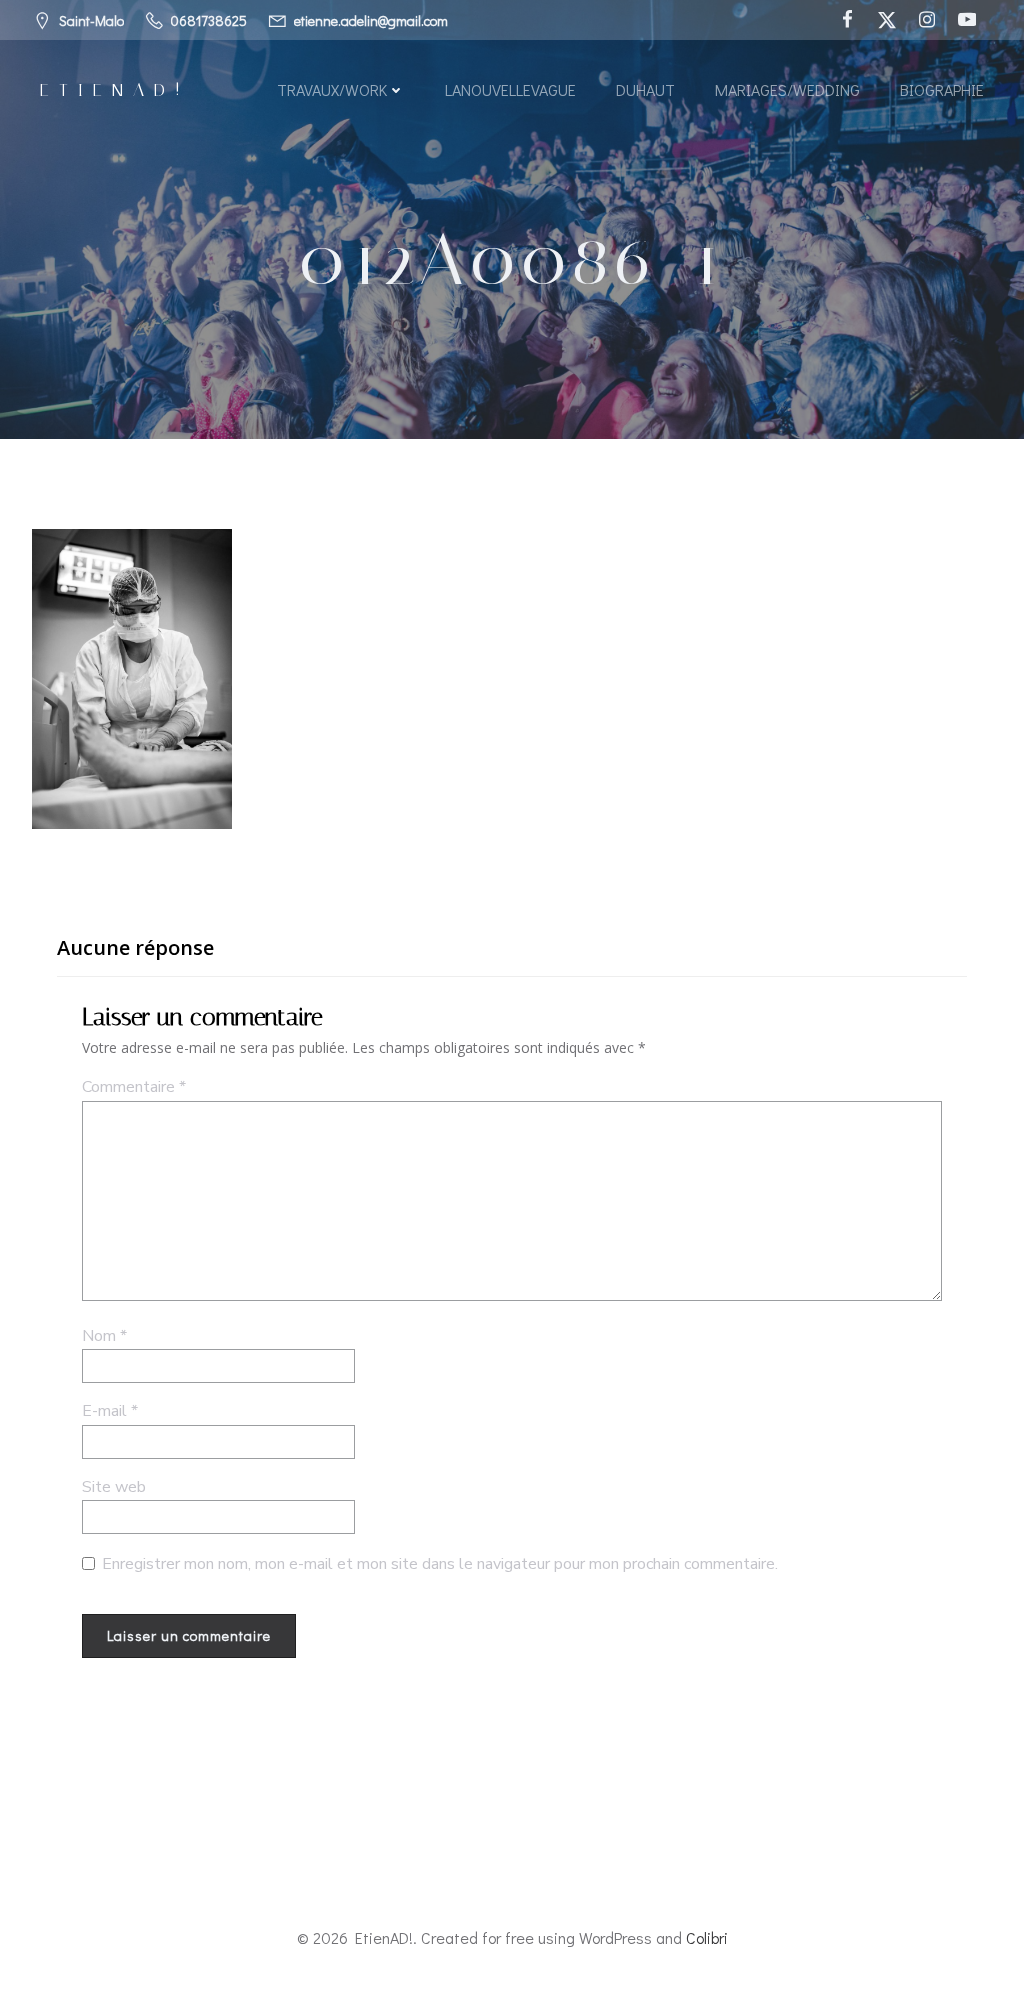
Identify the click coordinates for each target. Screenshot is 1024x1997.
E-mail (110, 1411)
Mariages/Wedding (787, 89)
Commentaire (134, 1087)
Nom (104, 1336)
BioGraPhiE (942, 89)
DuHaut (645, 89)
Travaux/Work (332, 89)
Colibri (707, 1937)
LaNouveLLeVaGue (510, 89)
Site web (114, 1487)
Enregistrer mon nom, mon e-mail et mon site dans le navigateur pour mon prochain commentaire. (440, 1564)
